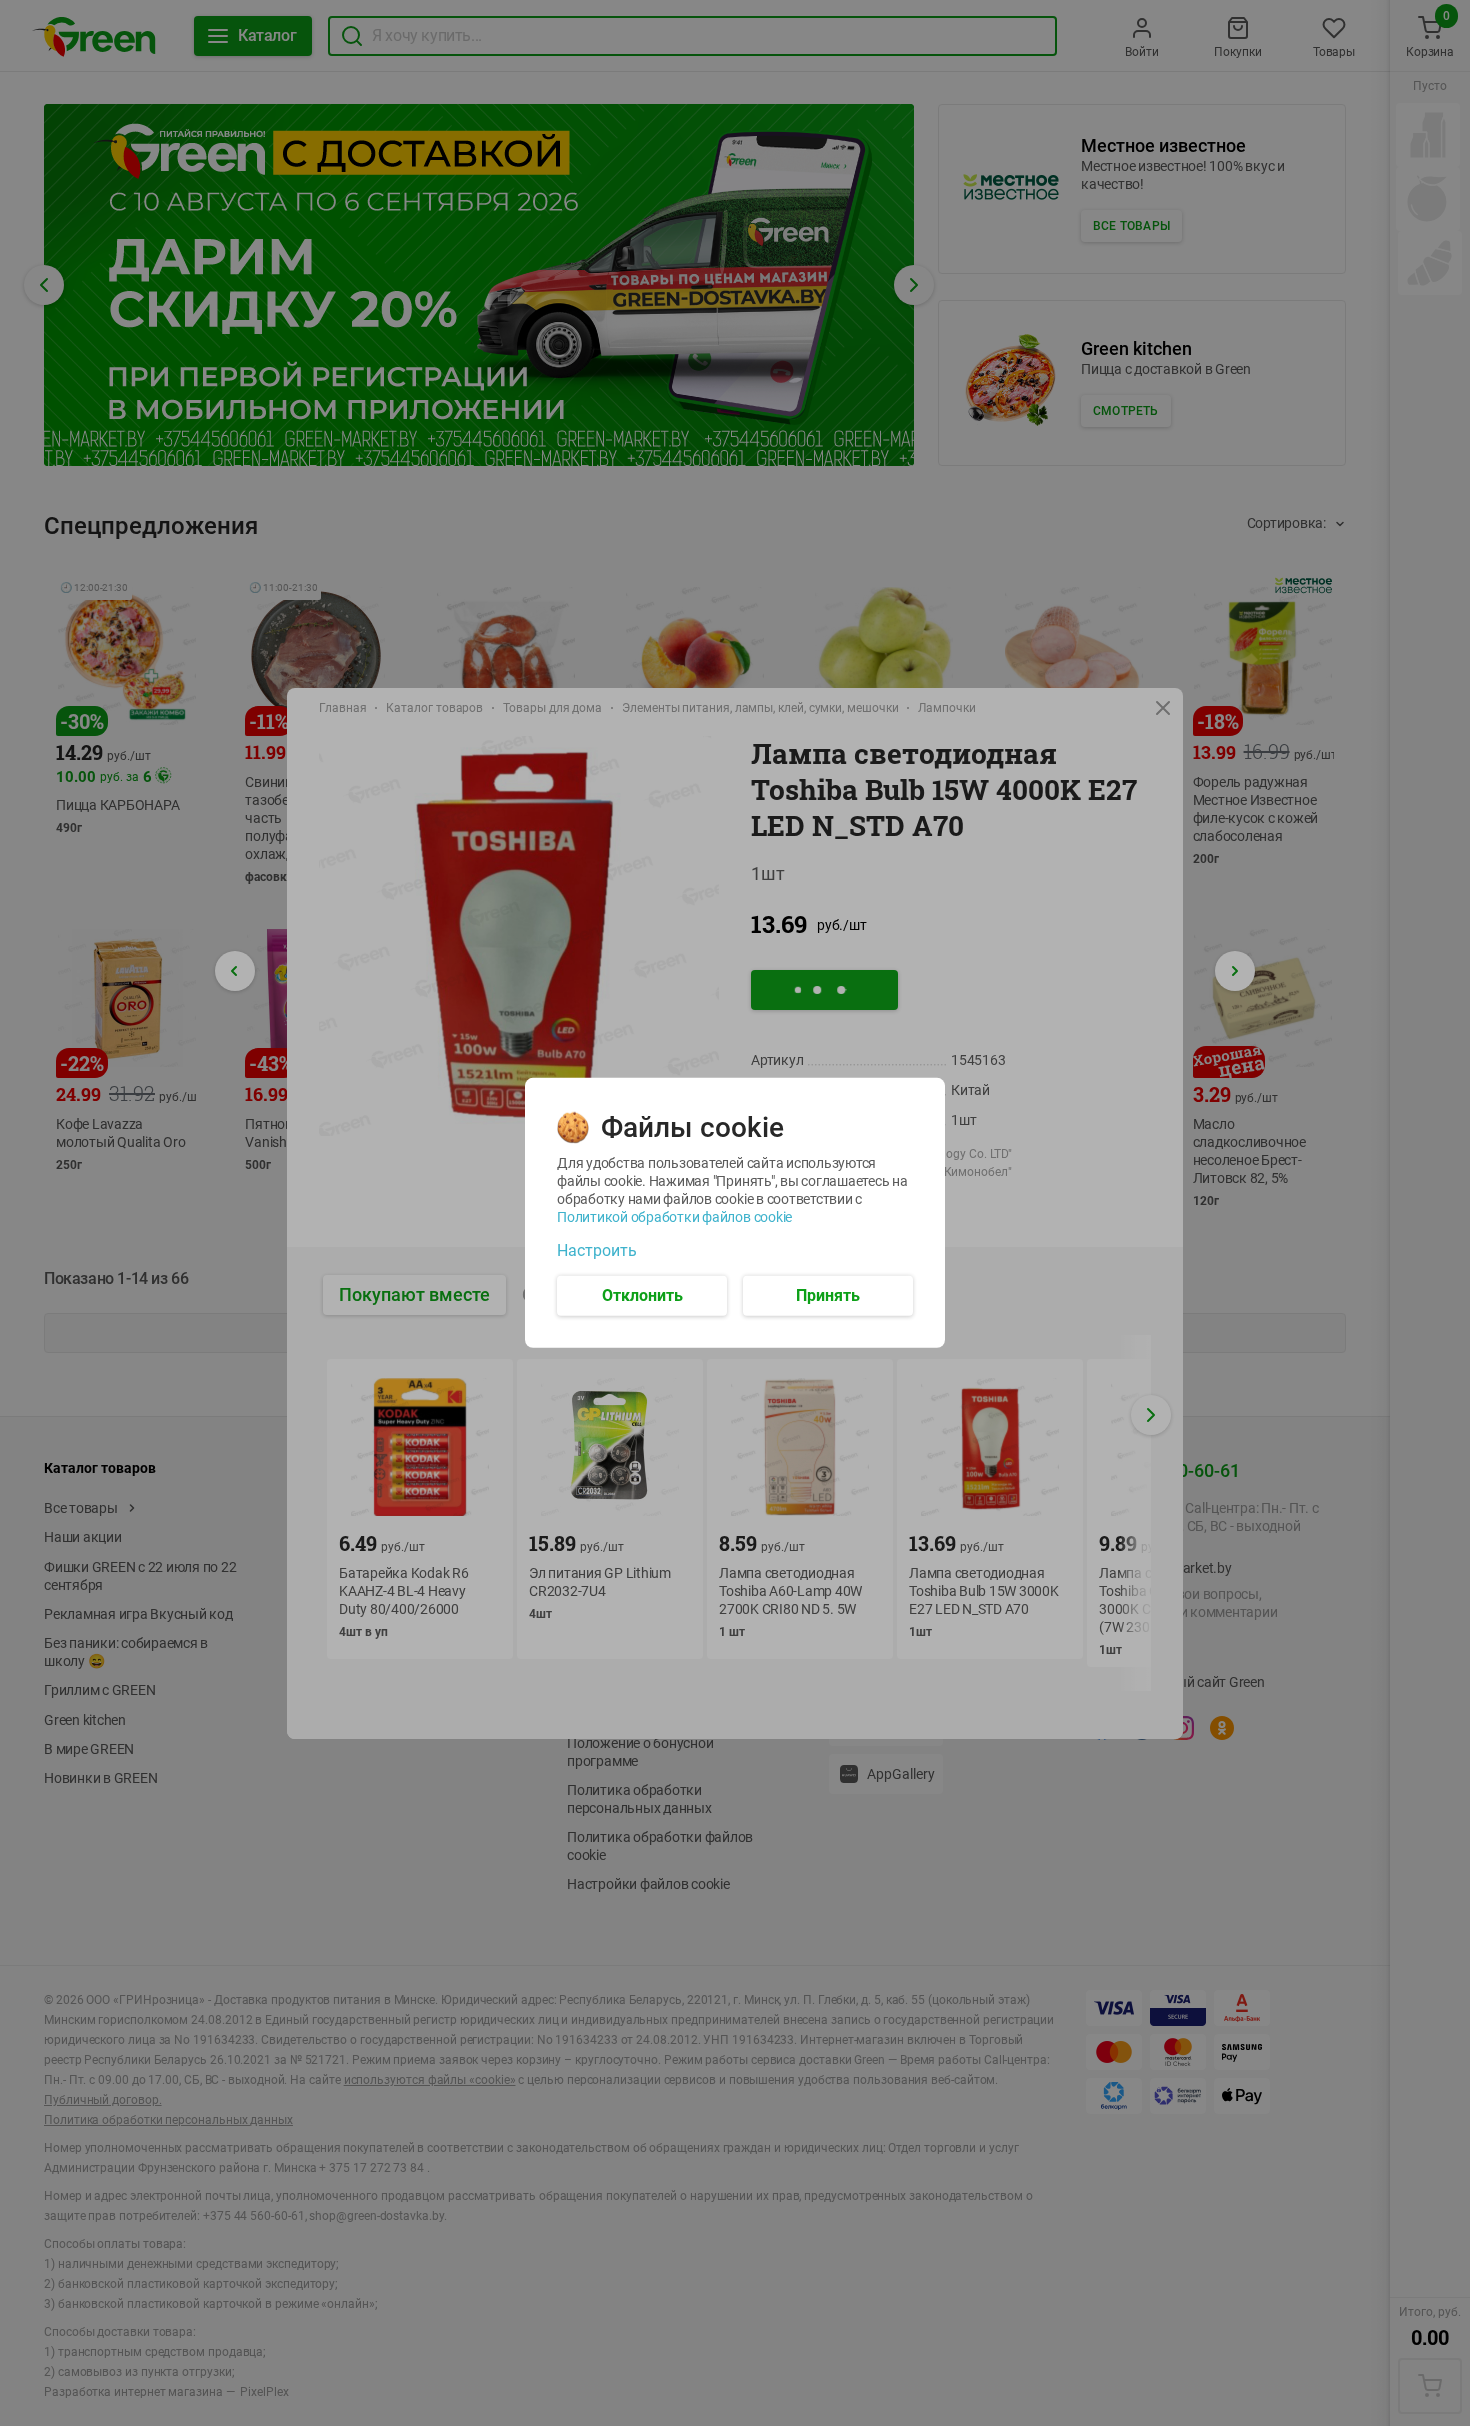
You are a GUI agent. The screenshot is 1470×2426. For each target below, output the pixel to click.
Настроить (597, 1251)
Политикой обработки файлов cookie (674, 1217)
